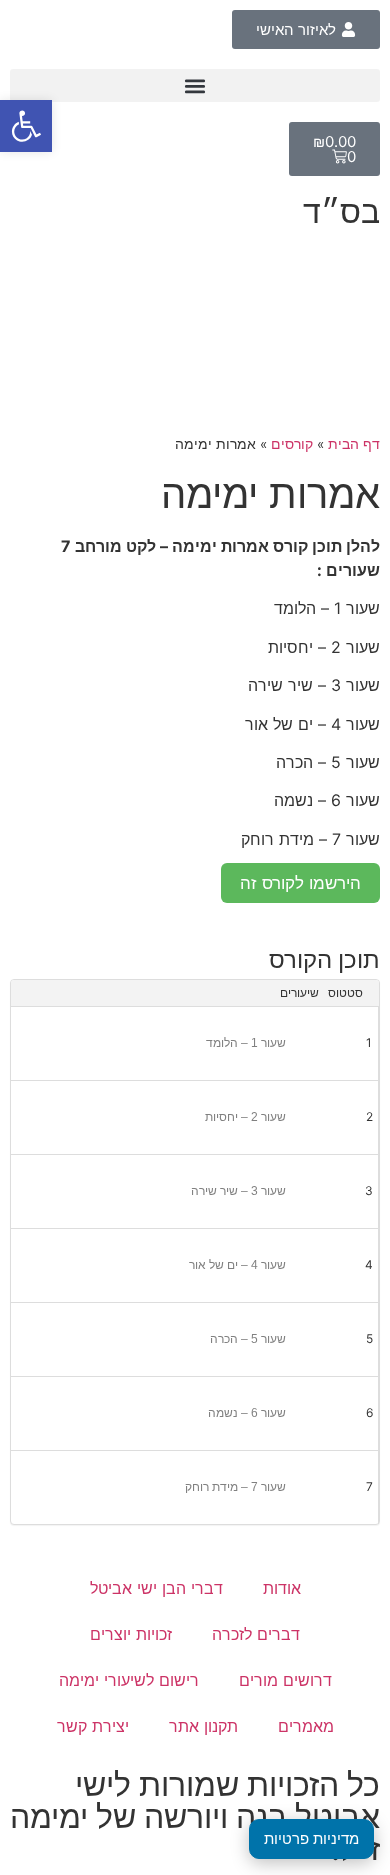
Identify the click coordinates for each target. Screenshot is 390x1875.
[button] (195, 85)
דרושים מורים (285, 1680)
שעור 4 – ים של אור (237, 1265)
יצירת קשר (93, 1726)
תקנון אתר (203, 1726)
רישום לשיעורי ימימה (129, 1680)
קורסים (292, 444)
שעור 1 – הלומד (246, 1043)
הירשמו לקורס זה (300, 883)
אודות (282, 1588)
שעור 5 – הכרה (248, 1339)
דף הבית (354, 444)
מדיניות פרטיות (311, 1838)
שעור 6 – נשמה (247, 1413)
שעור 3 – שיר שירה (238, 1191)
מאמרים (306, 1726)
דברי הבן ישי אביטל (156, 1588)
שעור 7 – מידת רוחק (235, 1487)
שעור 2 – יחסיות (245, 1117)
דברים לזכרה (256, 1634)
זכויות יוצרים (131, 1634)
